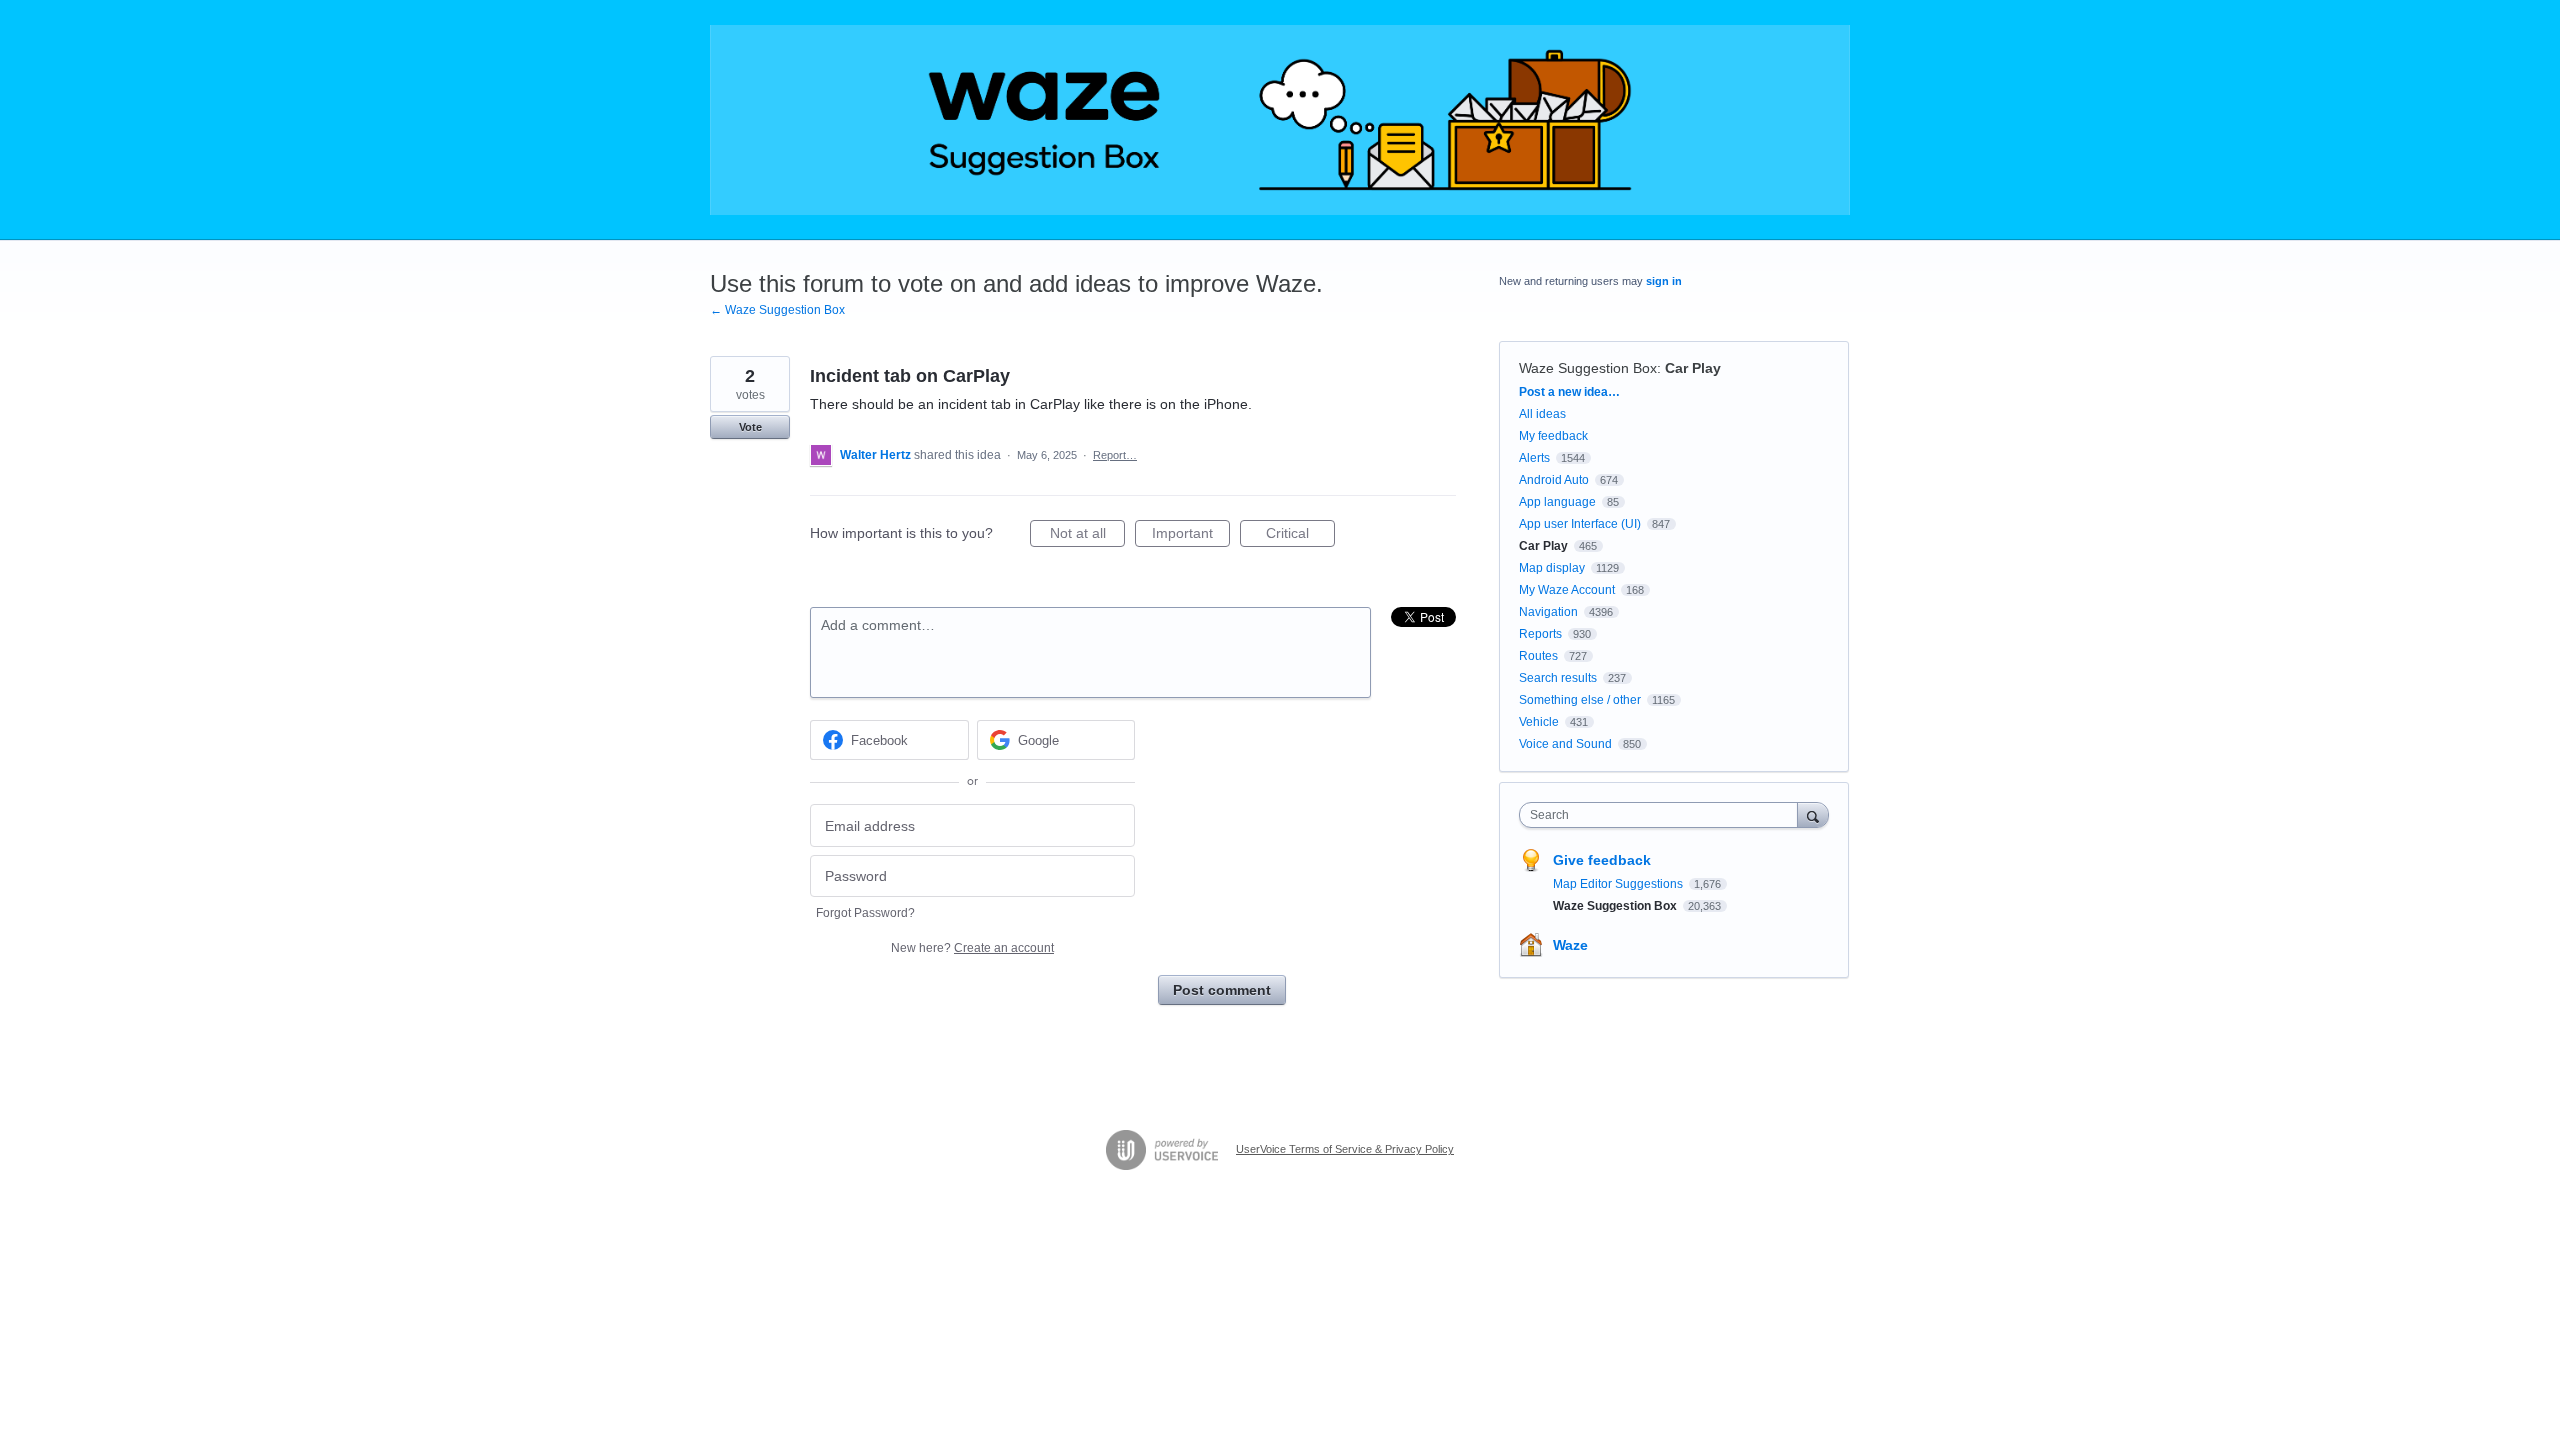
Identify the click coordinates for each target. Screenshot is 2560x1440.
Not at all (1087, 536)
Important (1191, 536)
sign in (1664, 281)
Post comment (1222, 990)
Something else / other (1580, 700)
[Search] (1813, 814)
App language (1557, 502)
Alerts (1534, 458)
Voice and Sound (1565, 744)
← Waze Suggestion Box (777, 310)
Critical (1300, 536)
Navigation (1548, 612)
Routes (1538, 656)
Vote (750, 427)
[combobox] (1663, 815)
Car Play (1693, 368)
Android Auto (1554, 480)
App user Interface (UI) (1580, 524)
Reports (1540, 634)
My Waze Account (1567, 590)
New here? (972, 948)
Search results (1558, 678)
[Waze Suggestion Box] (1280, 120)
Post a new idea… (1569, 392)
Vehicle (1539, 722)
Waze (1570, 945)
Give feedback (1602, 860)
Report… (1115, 455)
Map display (1552, 568)
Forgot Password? (865, 913)
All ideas (1542, 414)
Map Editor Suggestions (1619, 884)
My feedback (1553, 436)
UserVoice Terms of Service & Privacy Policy (1345, 1149)
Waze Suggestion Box (1588, 368)
